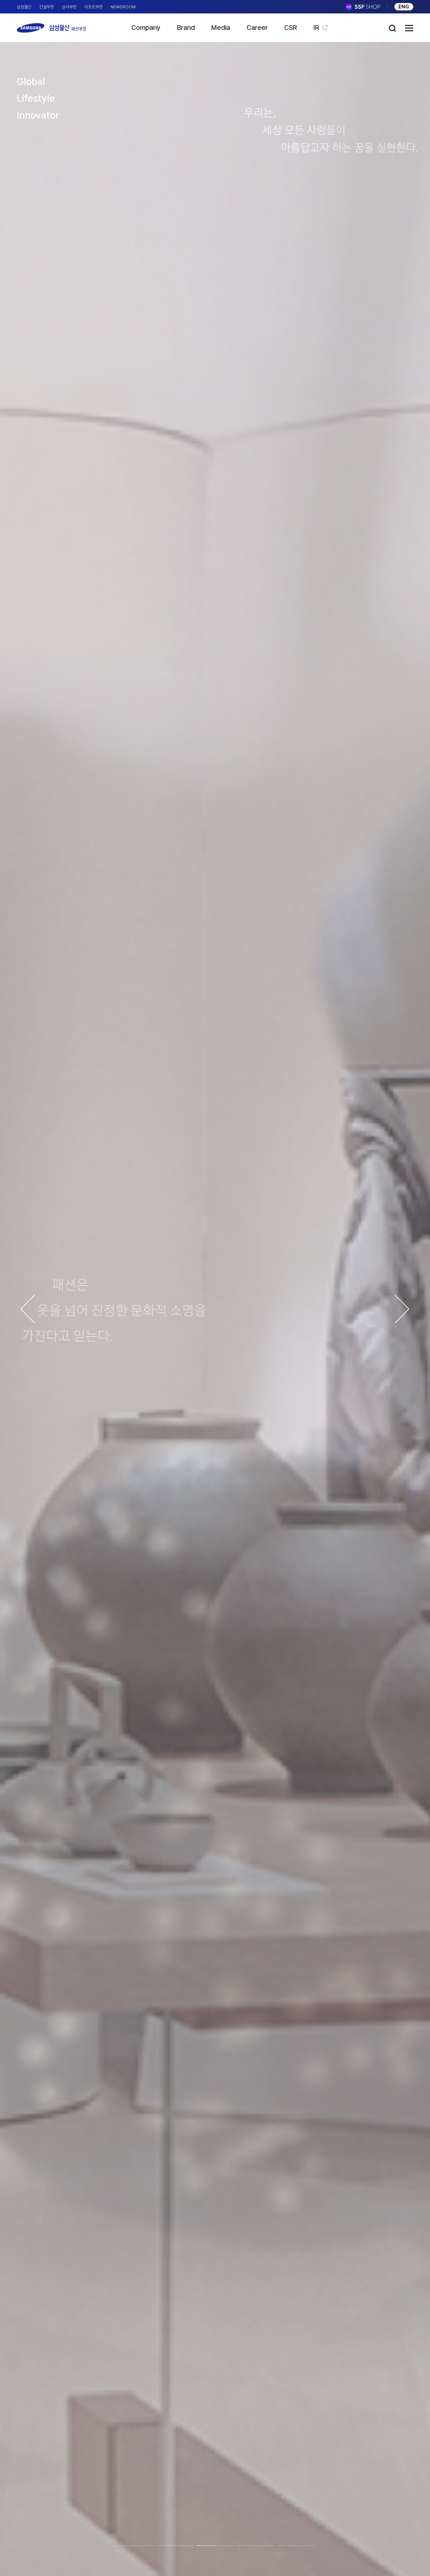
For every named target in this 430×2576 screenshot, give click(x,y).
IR (316, 28)
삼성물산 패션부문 (52, 28)
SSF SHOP (363, 7)
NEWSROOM (123, 7)
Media (221, 28)
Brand (186, 28)
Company (146, 28)
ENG (404, 7)
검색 (392, 28)
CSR (291, 28)
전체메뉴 (409, 28)
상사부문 (69, 7)
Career (257, 28)
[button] (28, 1309)
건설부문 (47, 7)
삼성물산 (24, 7)
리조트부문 (94, 7)
